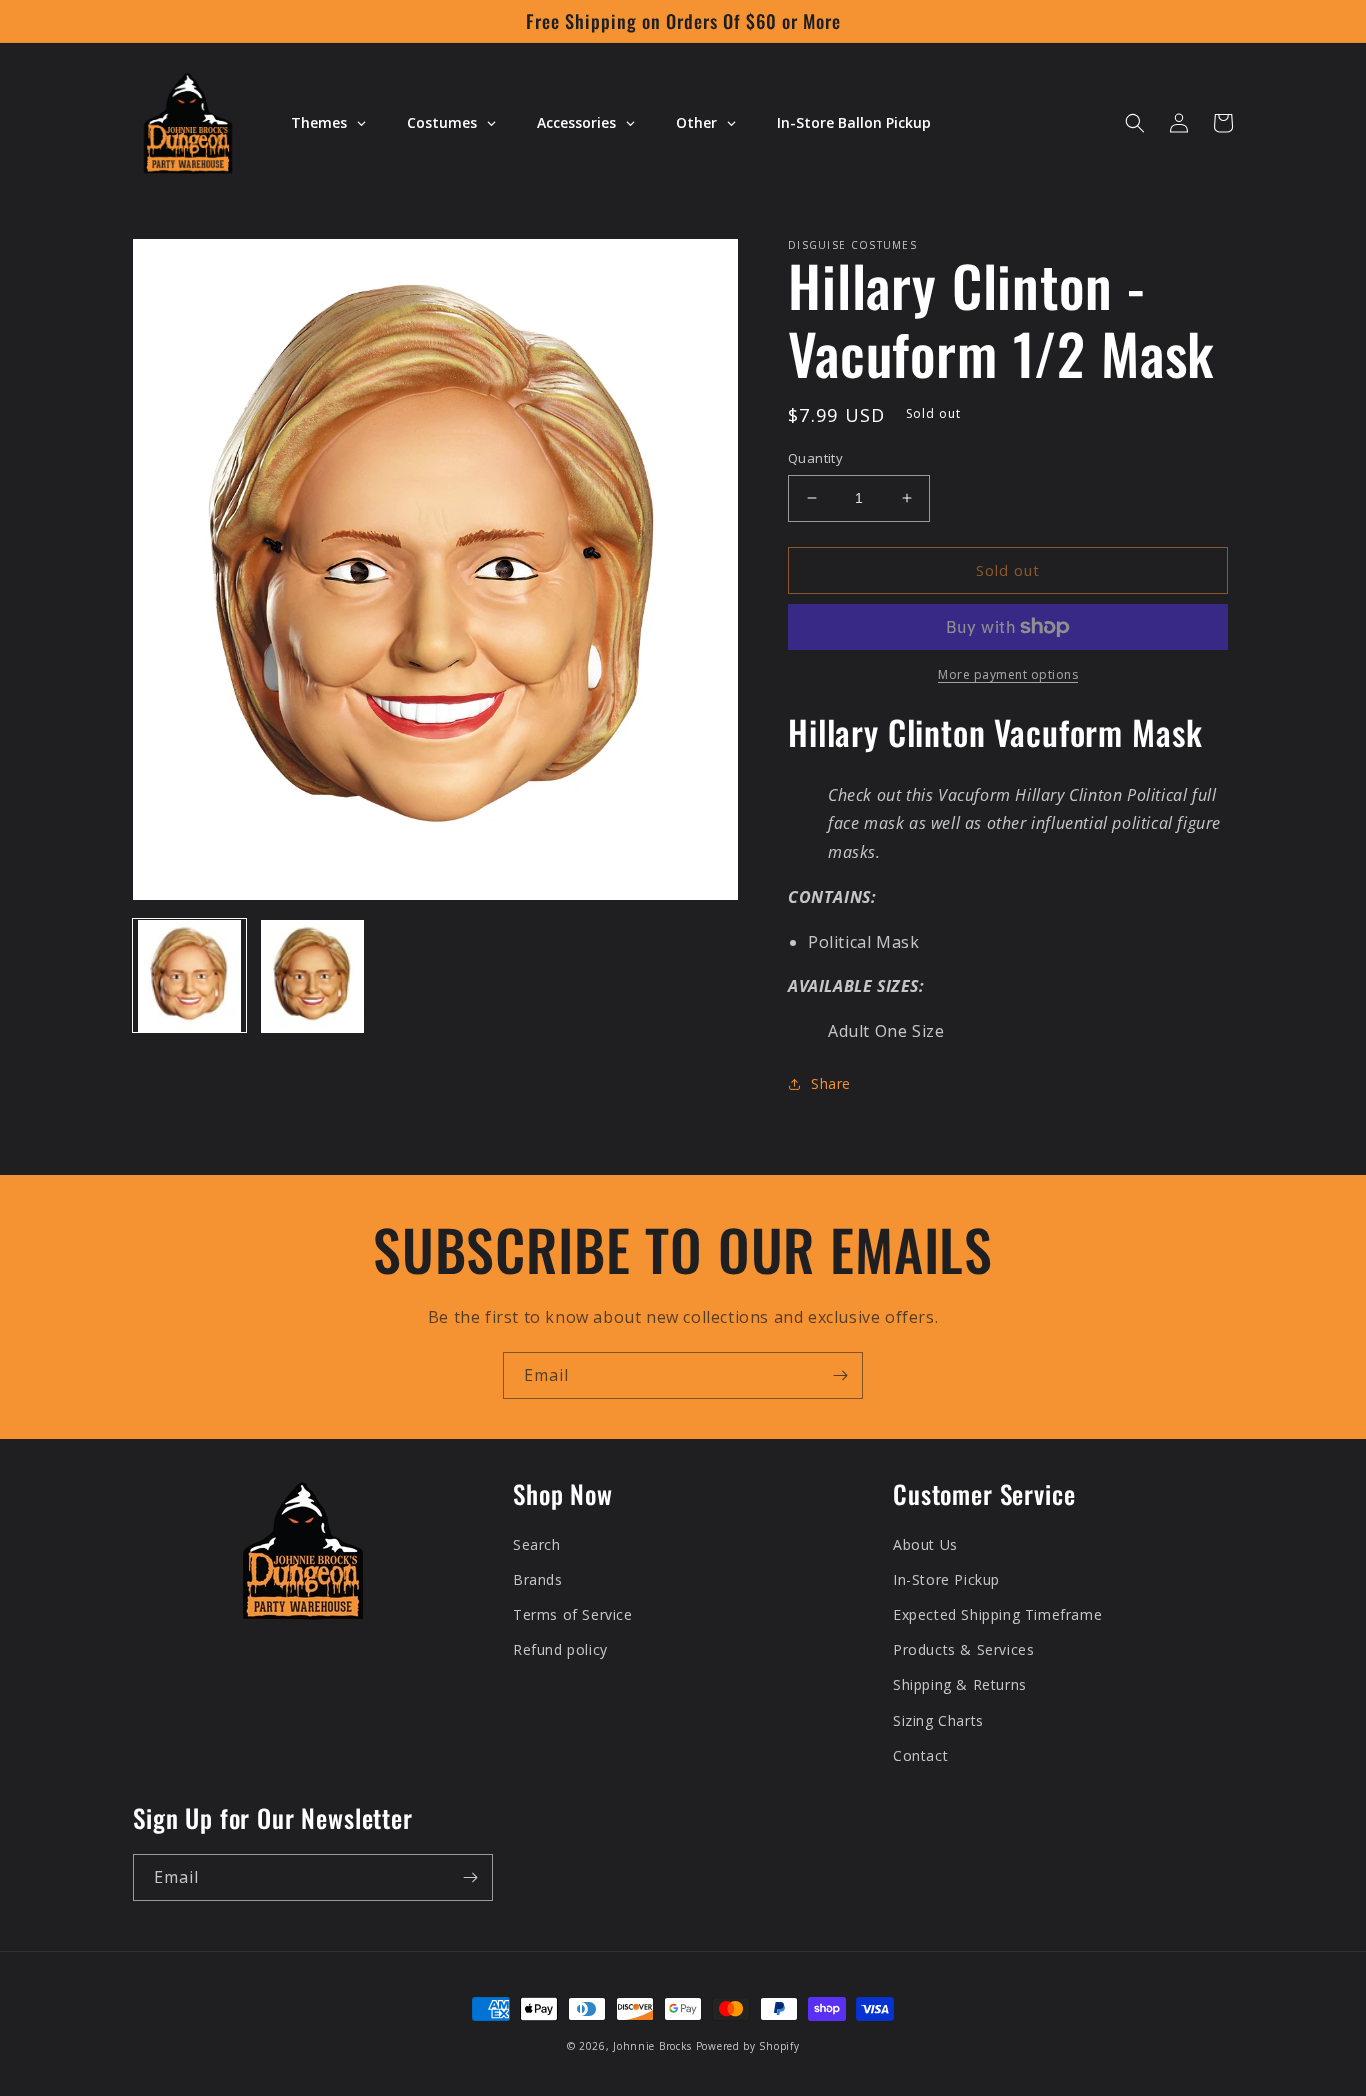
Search (537, 1544)
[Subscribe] (840, 1375)
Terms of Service (573, 1614)
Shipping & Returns (960, 1684)
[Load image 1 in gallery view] (189, 976)
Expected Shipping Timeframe (997, 1614)
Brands (538, 1579)
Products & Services (963, 1649)
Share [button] (831, 1083)
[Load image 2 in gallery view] (312, 976)
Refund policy (560, 1649)
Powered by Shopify (748, 2046)
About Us (925, 1544)
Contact (920, 1755)
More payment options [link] (1008, 674)
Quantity (815, 458)
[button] (1135, 123)
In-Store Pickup (946, 1579)
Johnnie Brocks (652, 2046)
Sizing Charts (938, 1720)
